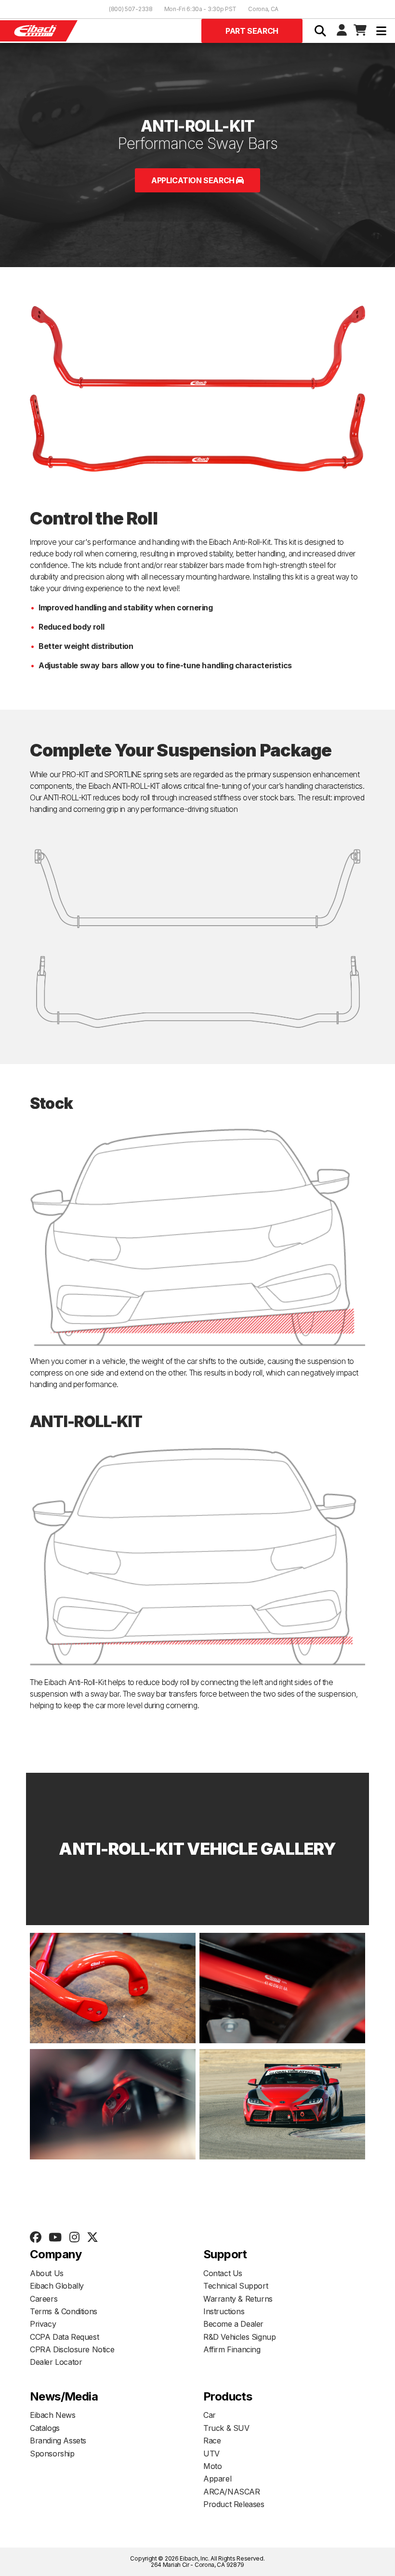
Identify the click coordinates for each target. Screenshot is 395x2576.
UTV (211, 2454)
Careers (44, 2299)
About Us (47, 2273)
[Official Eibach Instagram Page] (74, 2238)
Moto (212, 2466)
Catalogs (45, 2428)
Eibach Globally (57, 2286)
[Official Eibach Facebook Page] (35, 2238)
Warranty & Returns (238, 2299)
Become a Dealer (233, 2324)
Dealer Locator (56, 2362)
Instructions (224, 2311)
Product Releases (234, 2504)
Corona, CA (263, 9)
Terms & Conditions (64, 2311)
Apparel (217, 2479)
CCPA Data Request (64, 2337)
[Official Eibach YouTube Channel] (55, 2238)
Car (210, 2415)
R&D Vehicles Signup (239, 2337)
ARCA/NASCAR (232, 2492)
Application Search (194, 180)
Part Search (252, 31)
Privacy (43, 2324)
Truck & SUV (226, 2428)
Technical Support (236, 2286)
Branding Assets (58, 2441)
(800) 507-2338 (131, 9)
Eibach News (53, 2415)
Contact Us (223, 2273)
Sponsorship (52, 2454)
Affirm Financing (232, 2349)
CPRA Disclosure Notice (72, 2349)
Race (212, 2441)
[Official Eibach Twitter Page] (92, 2238)
